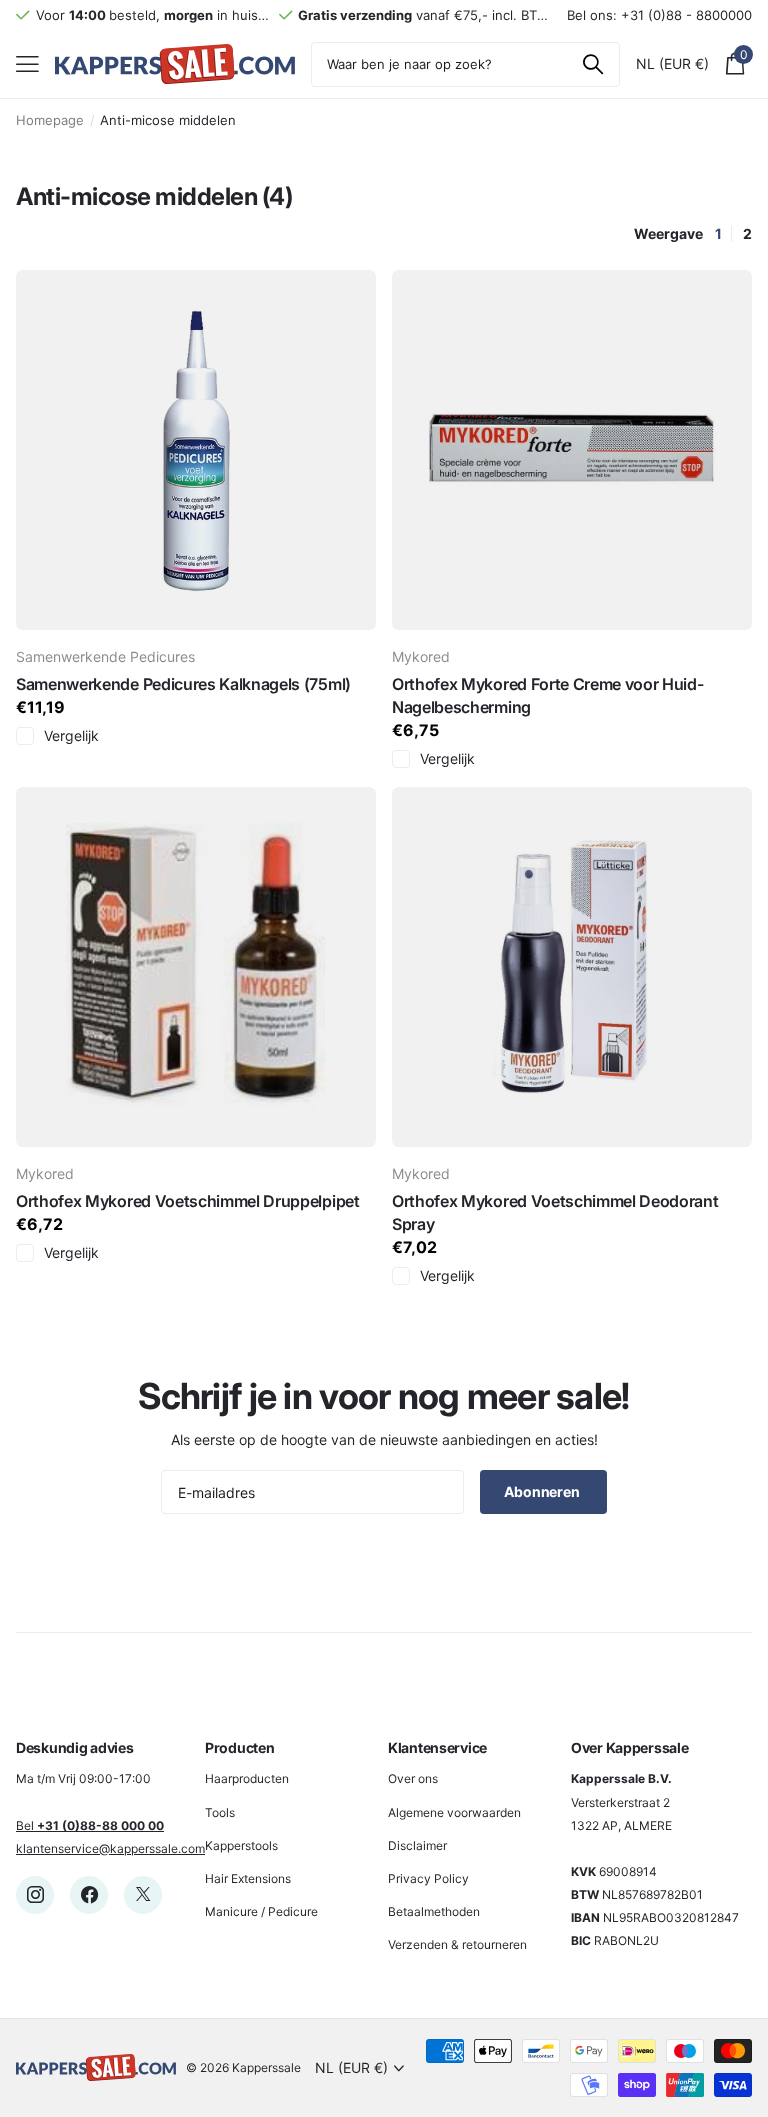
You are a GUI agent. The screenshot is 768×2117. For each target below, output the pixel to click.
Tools (220, 1812)
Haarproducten (247, 1778)
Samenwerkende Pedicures (105, 656)
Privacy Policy (428, 1878)
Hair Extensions (248, 1878)
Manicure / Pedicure (261, 1911)
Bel (90, 1825)
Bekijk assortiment (27, 64)
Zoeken (592, 64)
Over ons (413, 1778)
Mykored (421, 656)
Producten (239, 1747)
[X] (143, 1895)
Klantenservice (437, 1747)
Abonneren (543, 1491)
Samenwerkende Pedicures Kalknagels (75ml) (183, 684)
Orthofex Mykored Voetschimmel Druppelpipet (188, 1201)
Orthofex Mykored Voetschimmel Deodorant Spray (555, 1212)
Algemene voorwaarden (454, 1812)
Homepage (50, 120)
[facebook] (89, 1895)
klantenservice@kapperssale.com (110, 1848)
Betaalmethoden (434, 1911)
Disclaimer (417, 1845)
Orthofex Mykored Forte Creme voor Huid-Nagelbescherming (548, 695)
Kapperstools (241, 1845)
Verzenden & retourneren (457, 1944)
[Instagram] (35, 1895)
